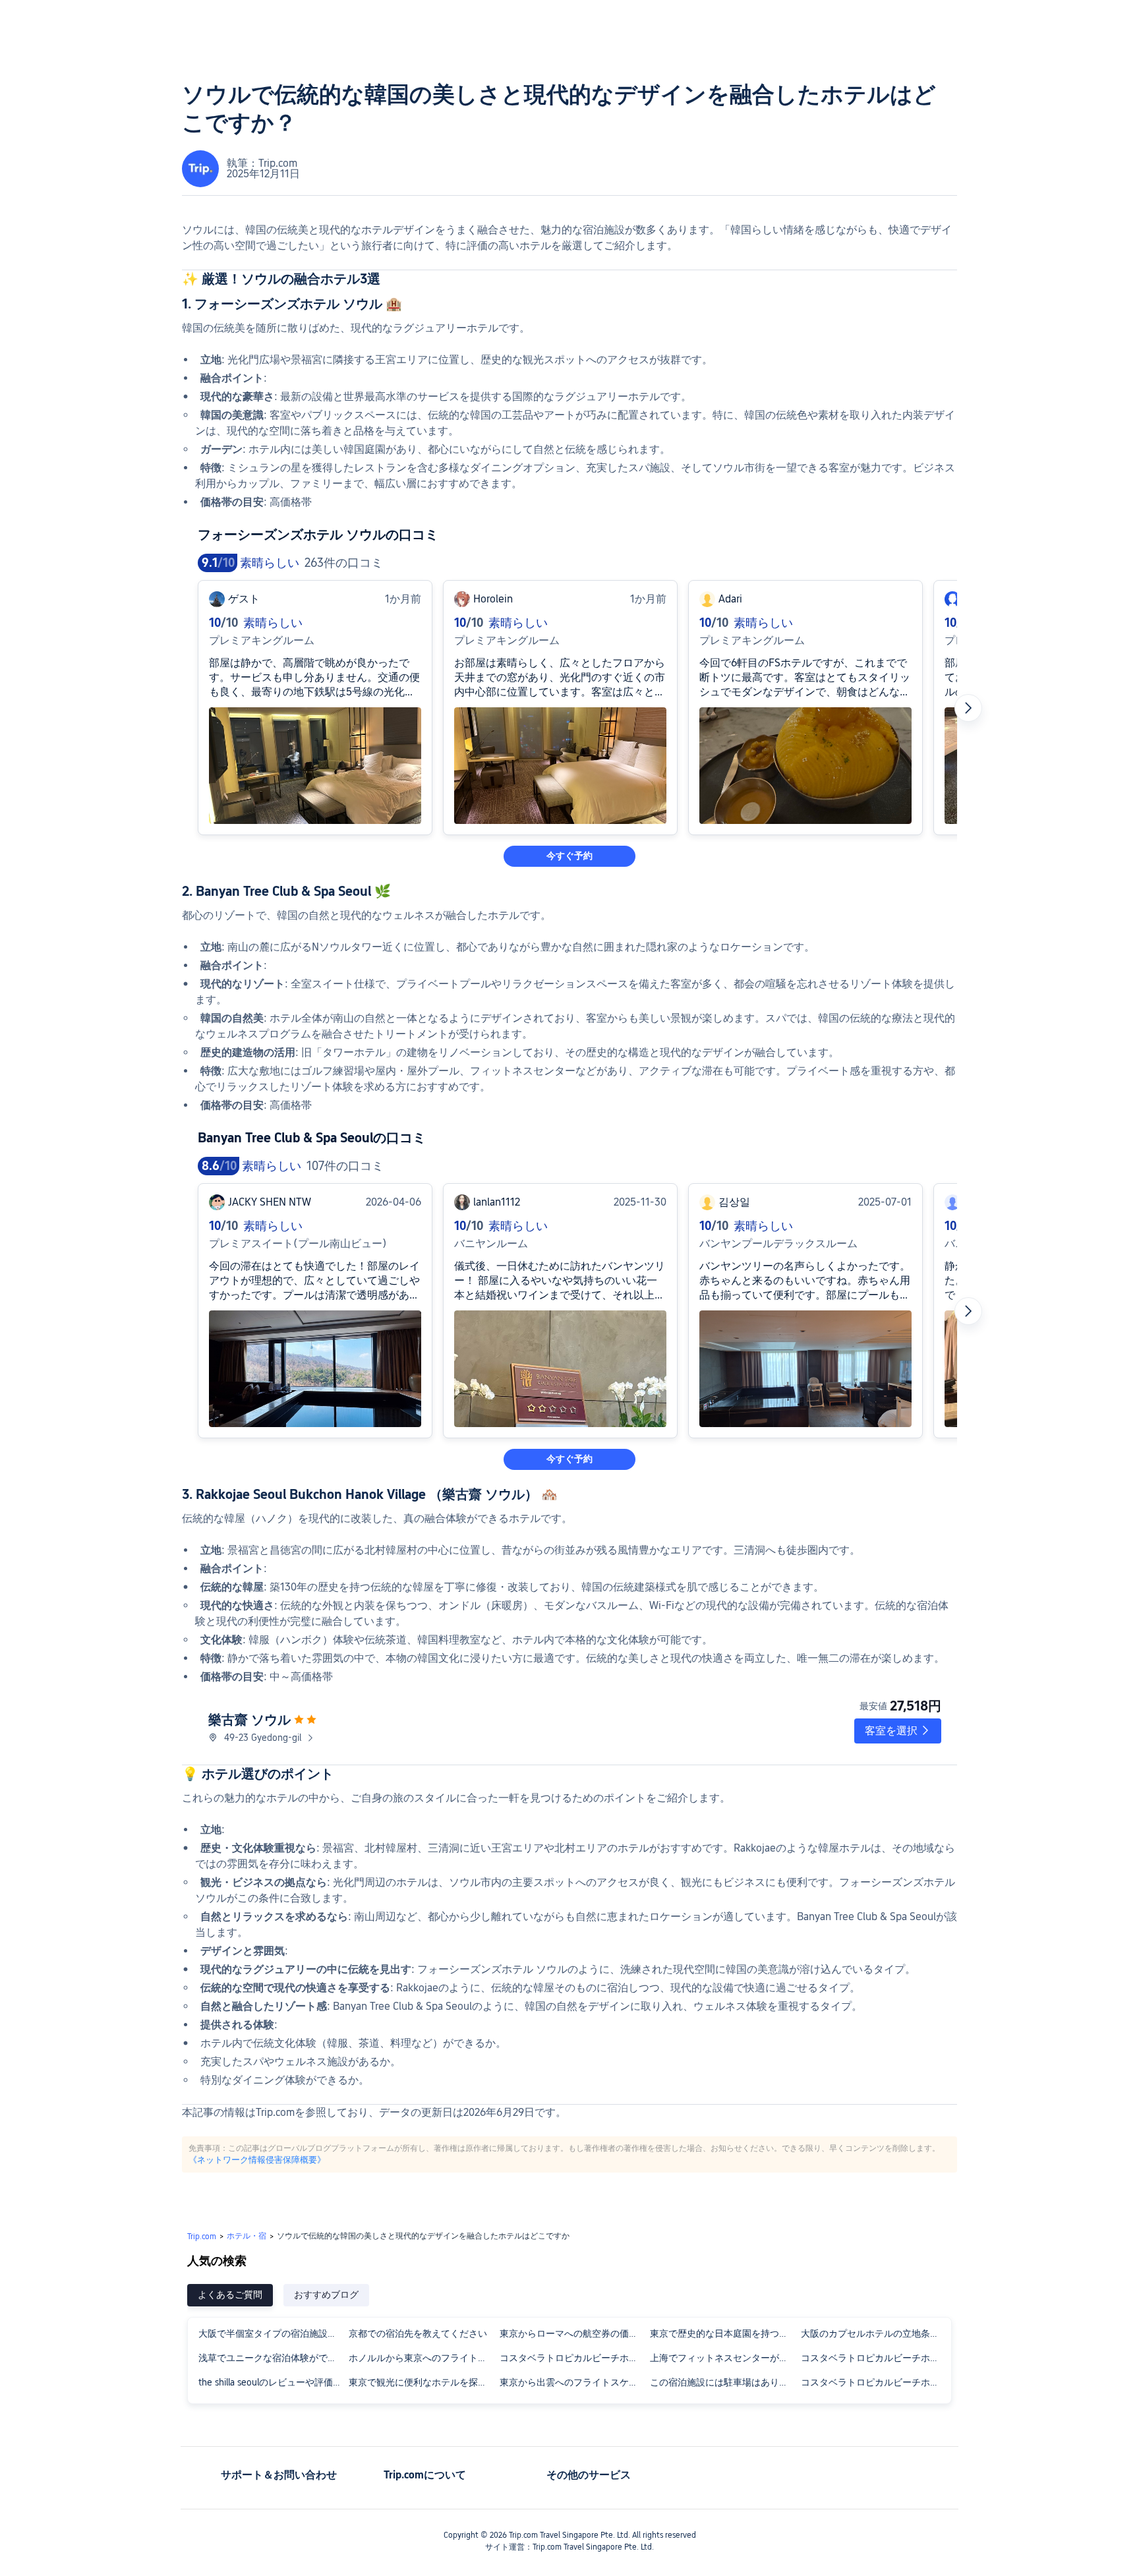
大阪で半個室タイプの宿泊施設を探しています (273, 2333)
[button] (898, 1731)
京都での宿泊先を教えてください (418, 2333)
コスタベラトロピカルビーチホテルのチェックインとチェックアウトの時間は (574, 2358)
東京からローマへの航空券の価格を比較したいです (574, 2333)
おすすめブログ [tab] (326, 2295)
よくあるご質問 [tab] (230, 2295)
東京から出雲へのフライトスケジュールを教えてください (574, 2382)
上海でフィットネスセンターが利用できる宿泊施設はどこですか (724, 2358)
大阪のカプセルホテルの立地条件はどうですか (875, 2333)
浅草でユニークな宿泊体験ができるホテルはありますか (273, 2358)
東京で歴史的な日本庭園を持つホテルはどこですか (724, 2333)
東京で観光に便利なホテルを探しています (423, 2382)
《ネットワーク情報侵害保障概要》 (257, 2159)
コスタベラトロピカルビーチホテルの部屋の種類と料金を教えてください (875, 2382)
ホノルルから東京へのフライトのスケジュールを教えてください (423, 2358)
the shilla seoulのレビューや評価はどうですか (273, 2382)
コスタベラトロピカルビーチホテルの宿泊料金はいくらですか (875, 2358)
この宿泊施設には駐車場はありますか (724, 2382)
